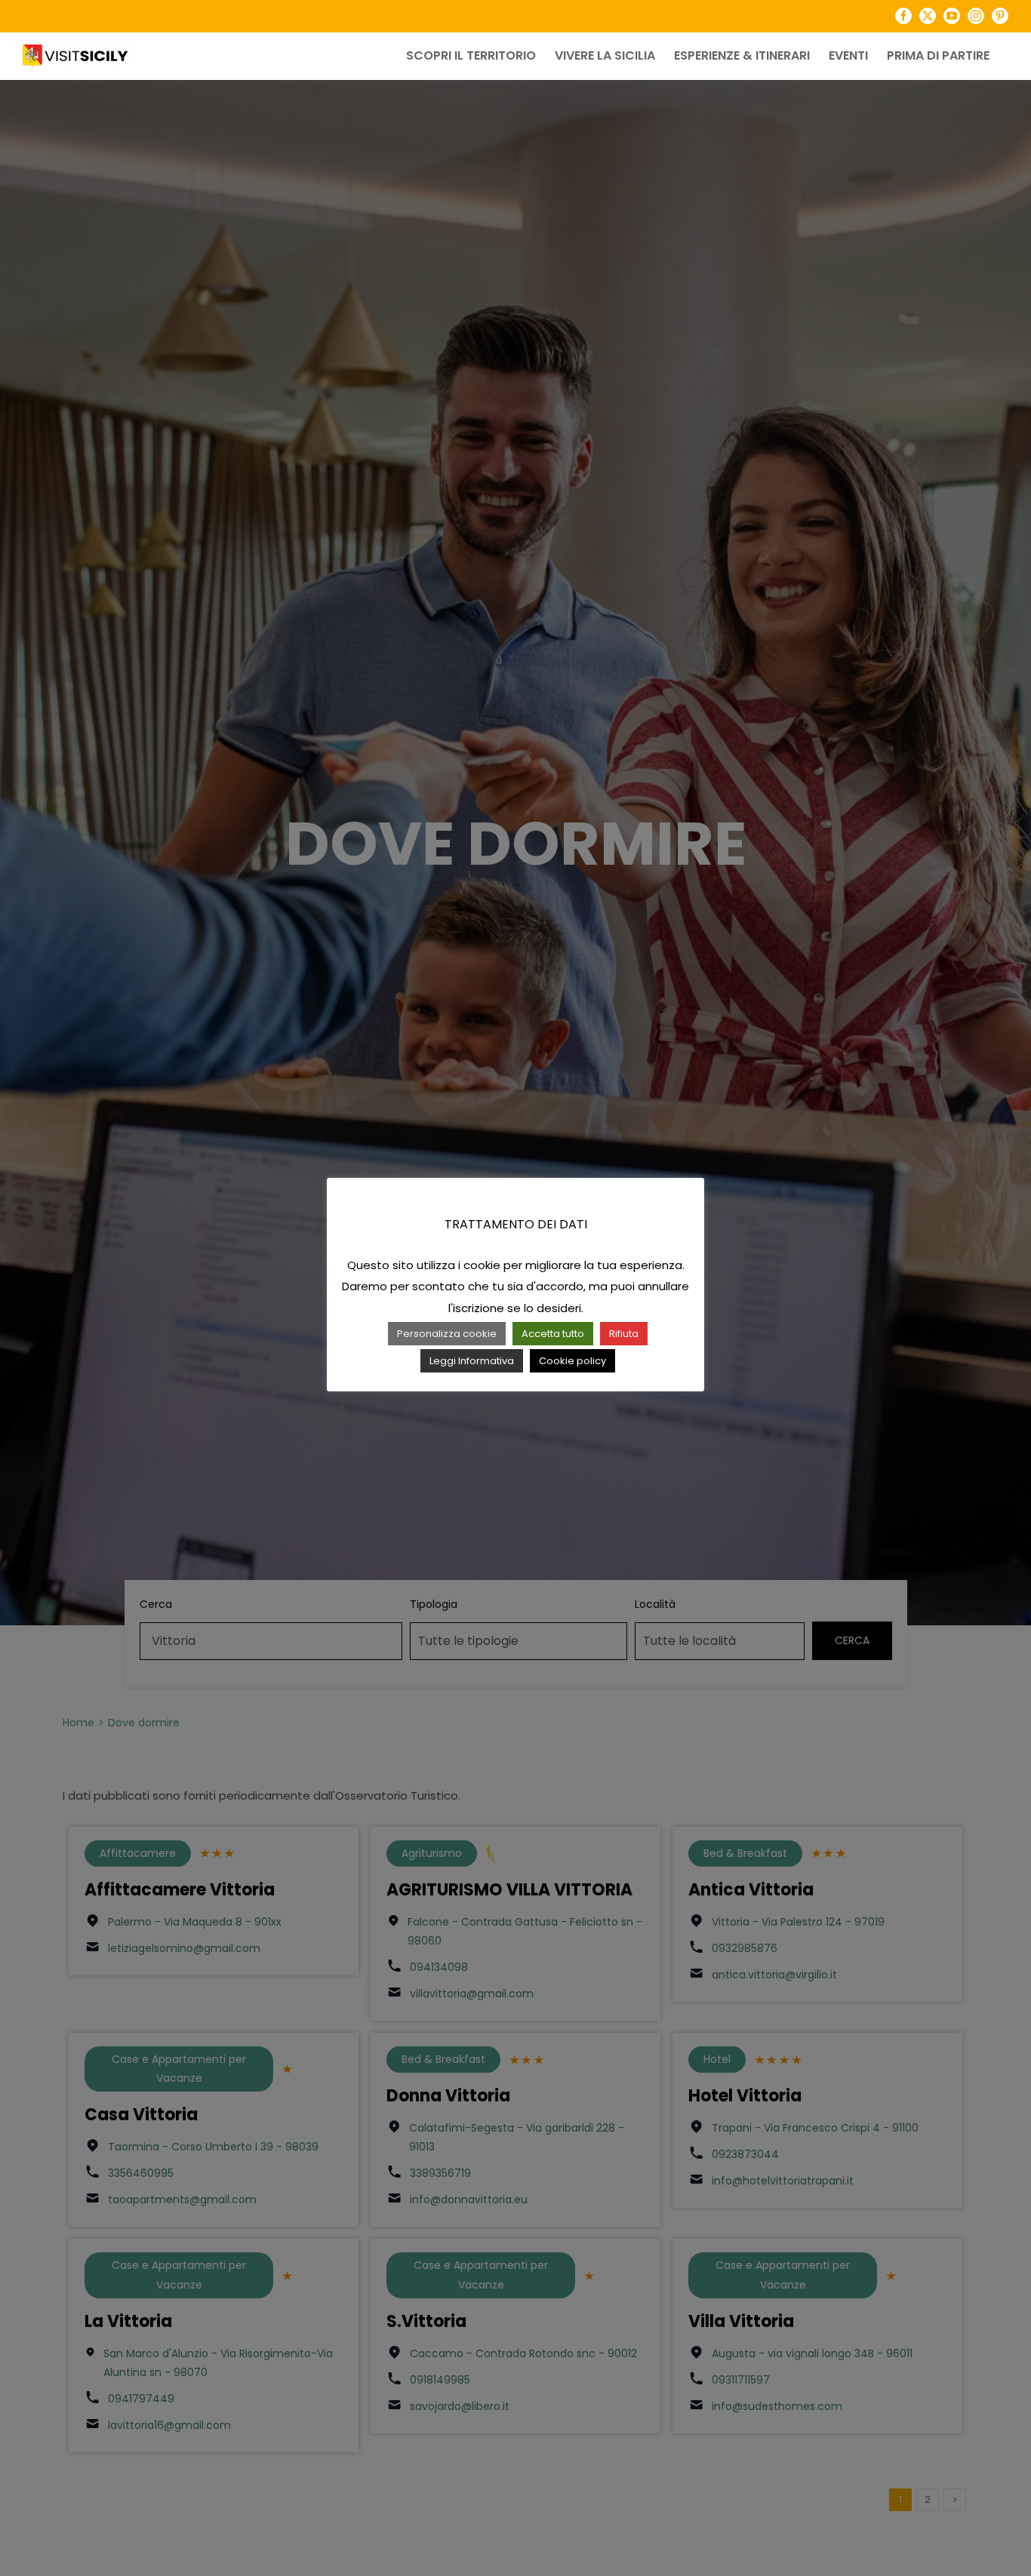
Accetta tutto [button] (553, 1334)
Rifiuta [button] (624, 1334)
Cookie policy (572, 1361)
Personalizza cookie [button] (447, 1334)
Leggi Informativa (472, 1361)
